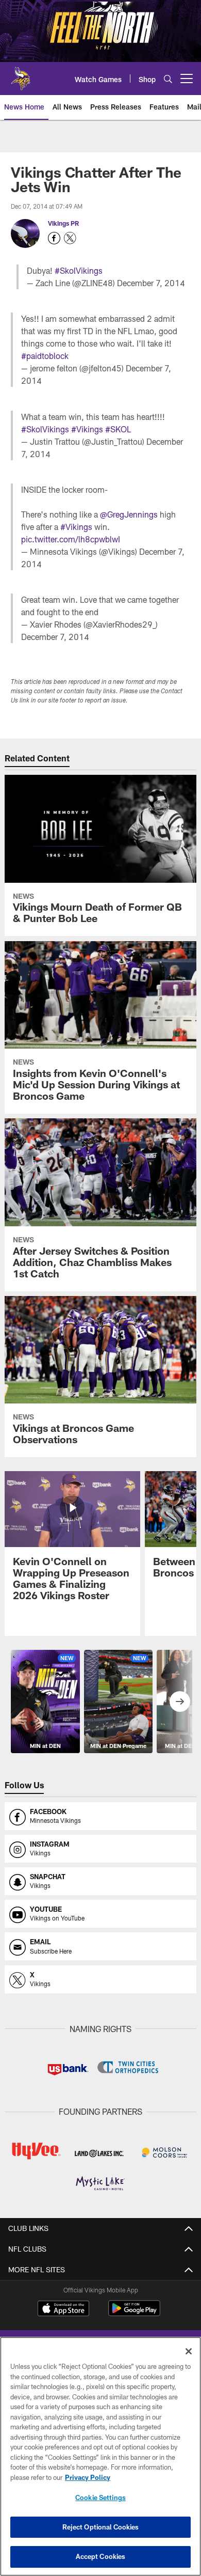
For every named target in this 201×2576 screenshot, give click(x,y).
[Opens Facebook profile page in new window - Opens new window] (54, 238)
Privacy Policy (88, 2477)
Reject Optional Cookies (101, 2527)
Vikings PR (63, 223)
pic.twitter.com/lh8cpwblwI (71, 539)
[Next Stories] (180, 1701)
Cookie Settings (100, 2497)
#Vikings (87, 429)
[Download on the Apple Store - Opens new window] (63, 2309)
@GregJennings (129, 514)
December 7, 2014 (151, 283)
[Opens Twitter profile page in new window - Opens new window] (70, 238)
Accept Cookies (101, 2556)
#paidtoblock (45, 356)
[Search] (168, 79)
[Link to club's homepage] (21, 74)
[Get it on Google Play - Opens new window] (134, 2313)
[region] (100, 2456)
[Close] (189, 2351)
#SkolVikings (79, 270)
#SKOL (118, 429)
